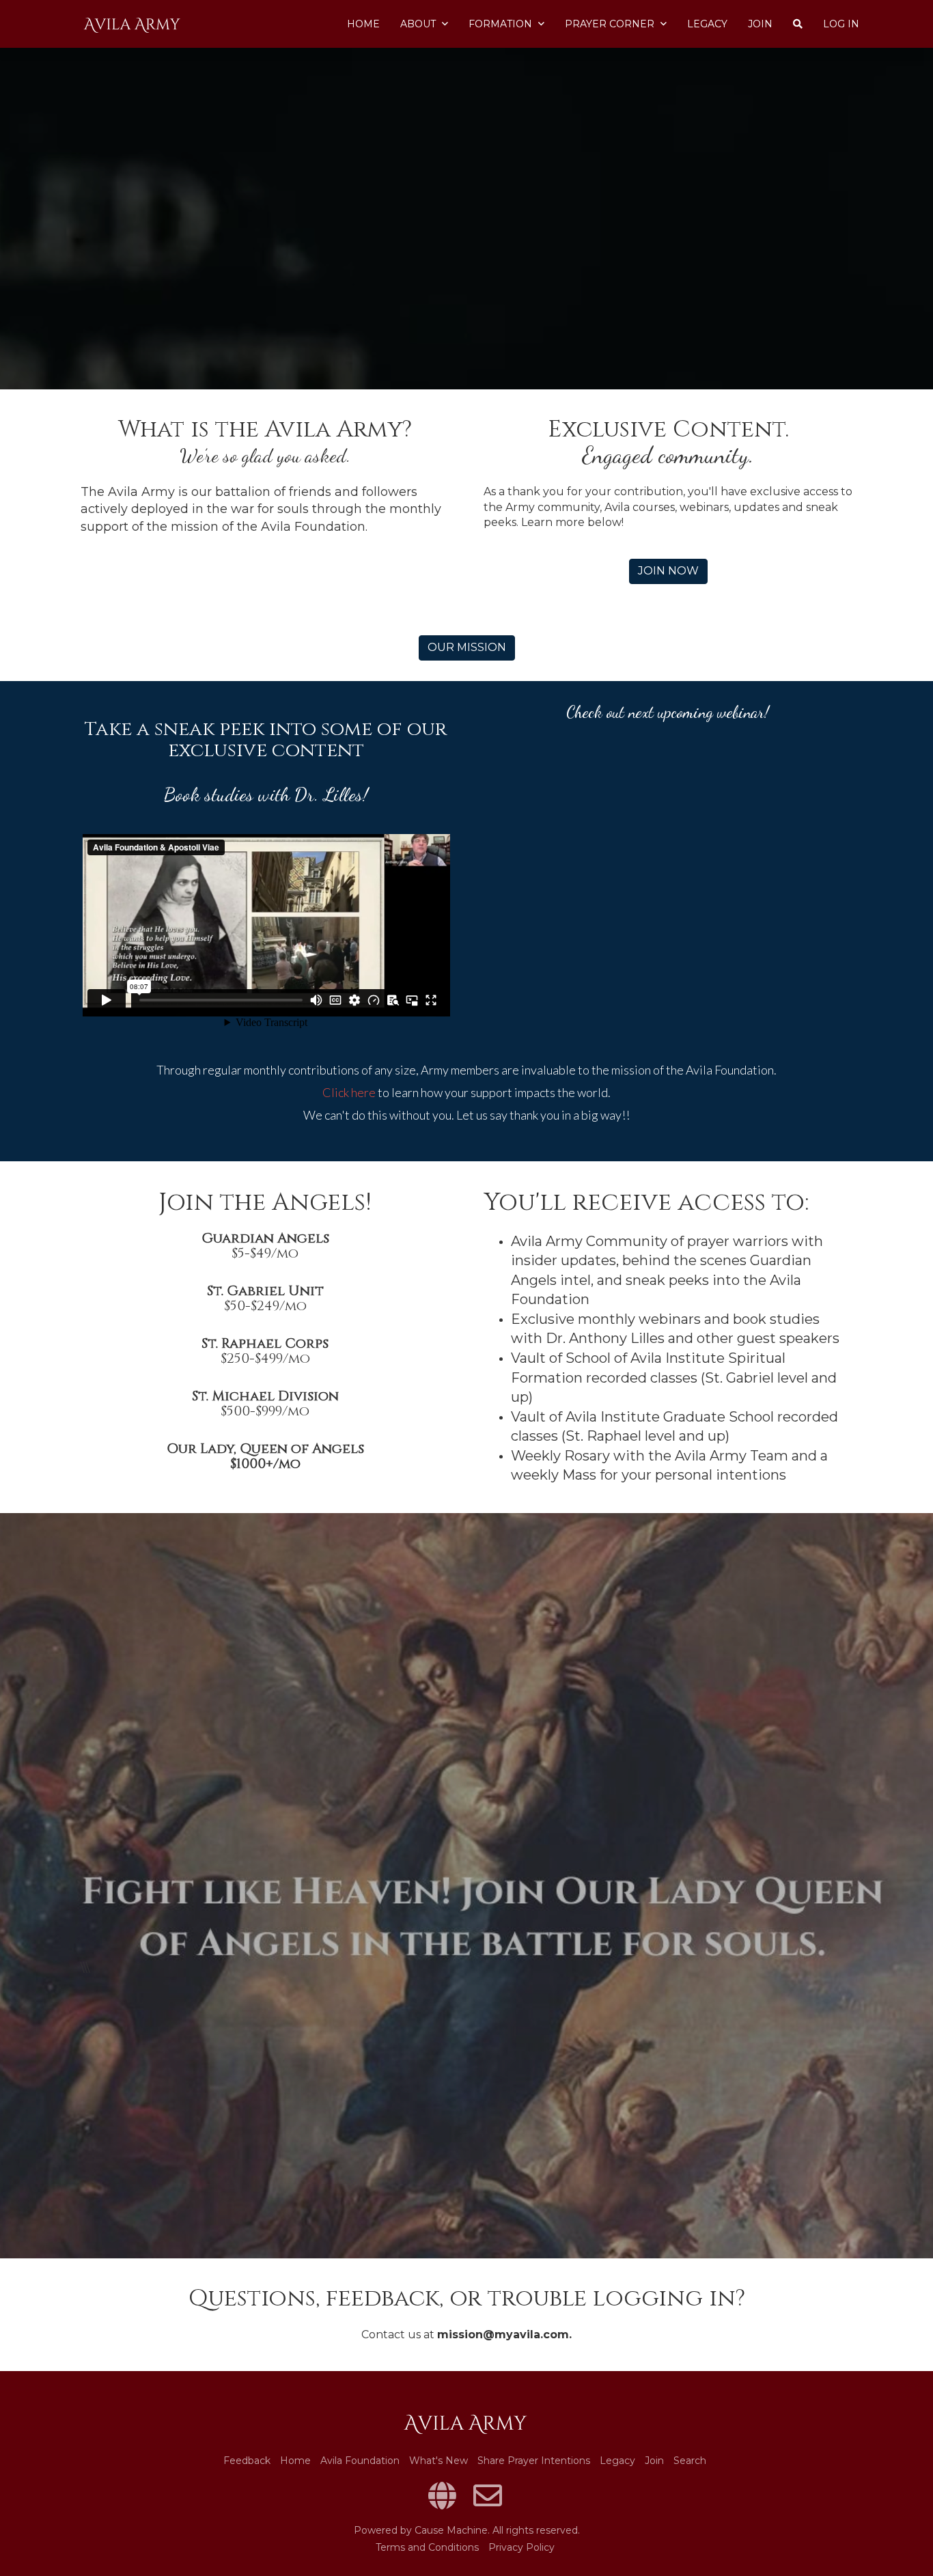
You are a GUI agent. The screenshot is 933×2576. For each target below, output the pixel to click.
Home (363, 24)
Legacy (707, 24)
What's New (438, 2461)
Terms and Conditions (427, 2547)
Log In (841, 24)
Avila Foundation (360, 2461)
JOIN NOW (668, 571)
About (419, 24)
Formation (502, 24)
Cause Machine (451, 2530)
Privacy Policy (521, 2547)
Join (760, 24)
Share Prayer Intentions (534, 2461)
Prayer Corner (611, 24)
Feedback (247, 2461)
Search (690, 2461)
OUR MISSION (467, 647)
